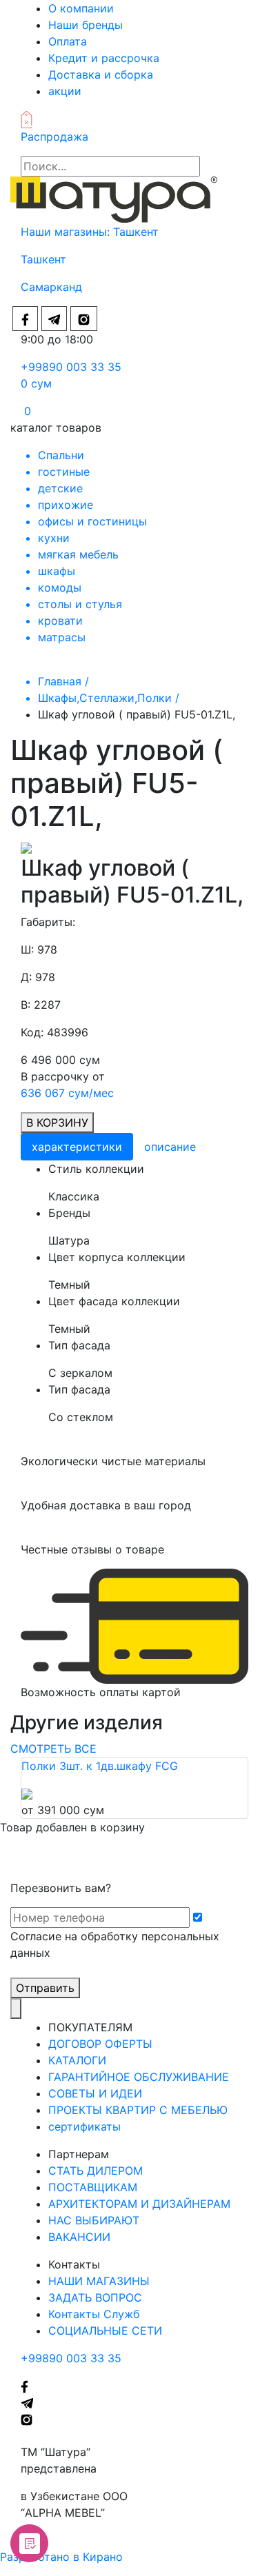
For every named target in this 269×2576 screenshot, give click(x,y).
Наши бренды (86, 25)
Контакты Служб (94, 2314)
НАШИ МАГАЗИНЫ (99, 2281)
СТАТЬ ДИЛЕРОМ (96, 2171)
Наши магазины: (67, 232)
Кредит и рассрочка (104, 58)
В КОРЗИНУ (57, 1123)
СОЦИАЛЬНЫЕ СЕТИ (105, 2331)
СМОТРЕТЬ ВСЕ (53, 1749)
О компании (81, 8)
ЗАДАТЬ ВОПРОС (95, 2297)
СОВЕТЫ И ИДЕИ (95, 2093)
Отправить (45, 1988)
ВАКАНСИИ (79, 2237)
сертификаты (84, 2126)
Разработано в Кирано (61, 2557)
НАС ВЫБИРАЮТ (94, 2220)
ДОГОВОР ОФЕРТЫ (100, 2044)
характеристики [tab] (77, 1147)
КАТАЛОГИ (77, 2060)
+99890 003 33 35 (71, 367)
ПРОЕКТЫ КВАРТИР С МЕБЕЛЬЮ (138, 2110)
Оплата (68, 41)
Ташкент (138, 232)
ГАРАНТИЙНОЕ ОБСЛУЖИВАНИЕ (139, 2077)
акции (65, 91)
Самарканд (51, 287)
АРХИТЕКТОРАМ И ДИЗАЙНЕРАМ (139, 2204)
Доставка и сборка (101, 74)
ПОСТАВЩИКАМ (93, 2187)
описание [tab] (170, 1147)
